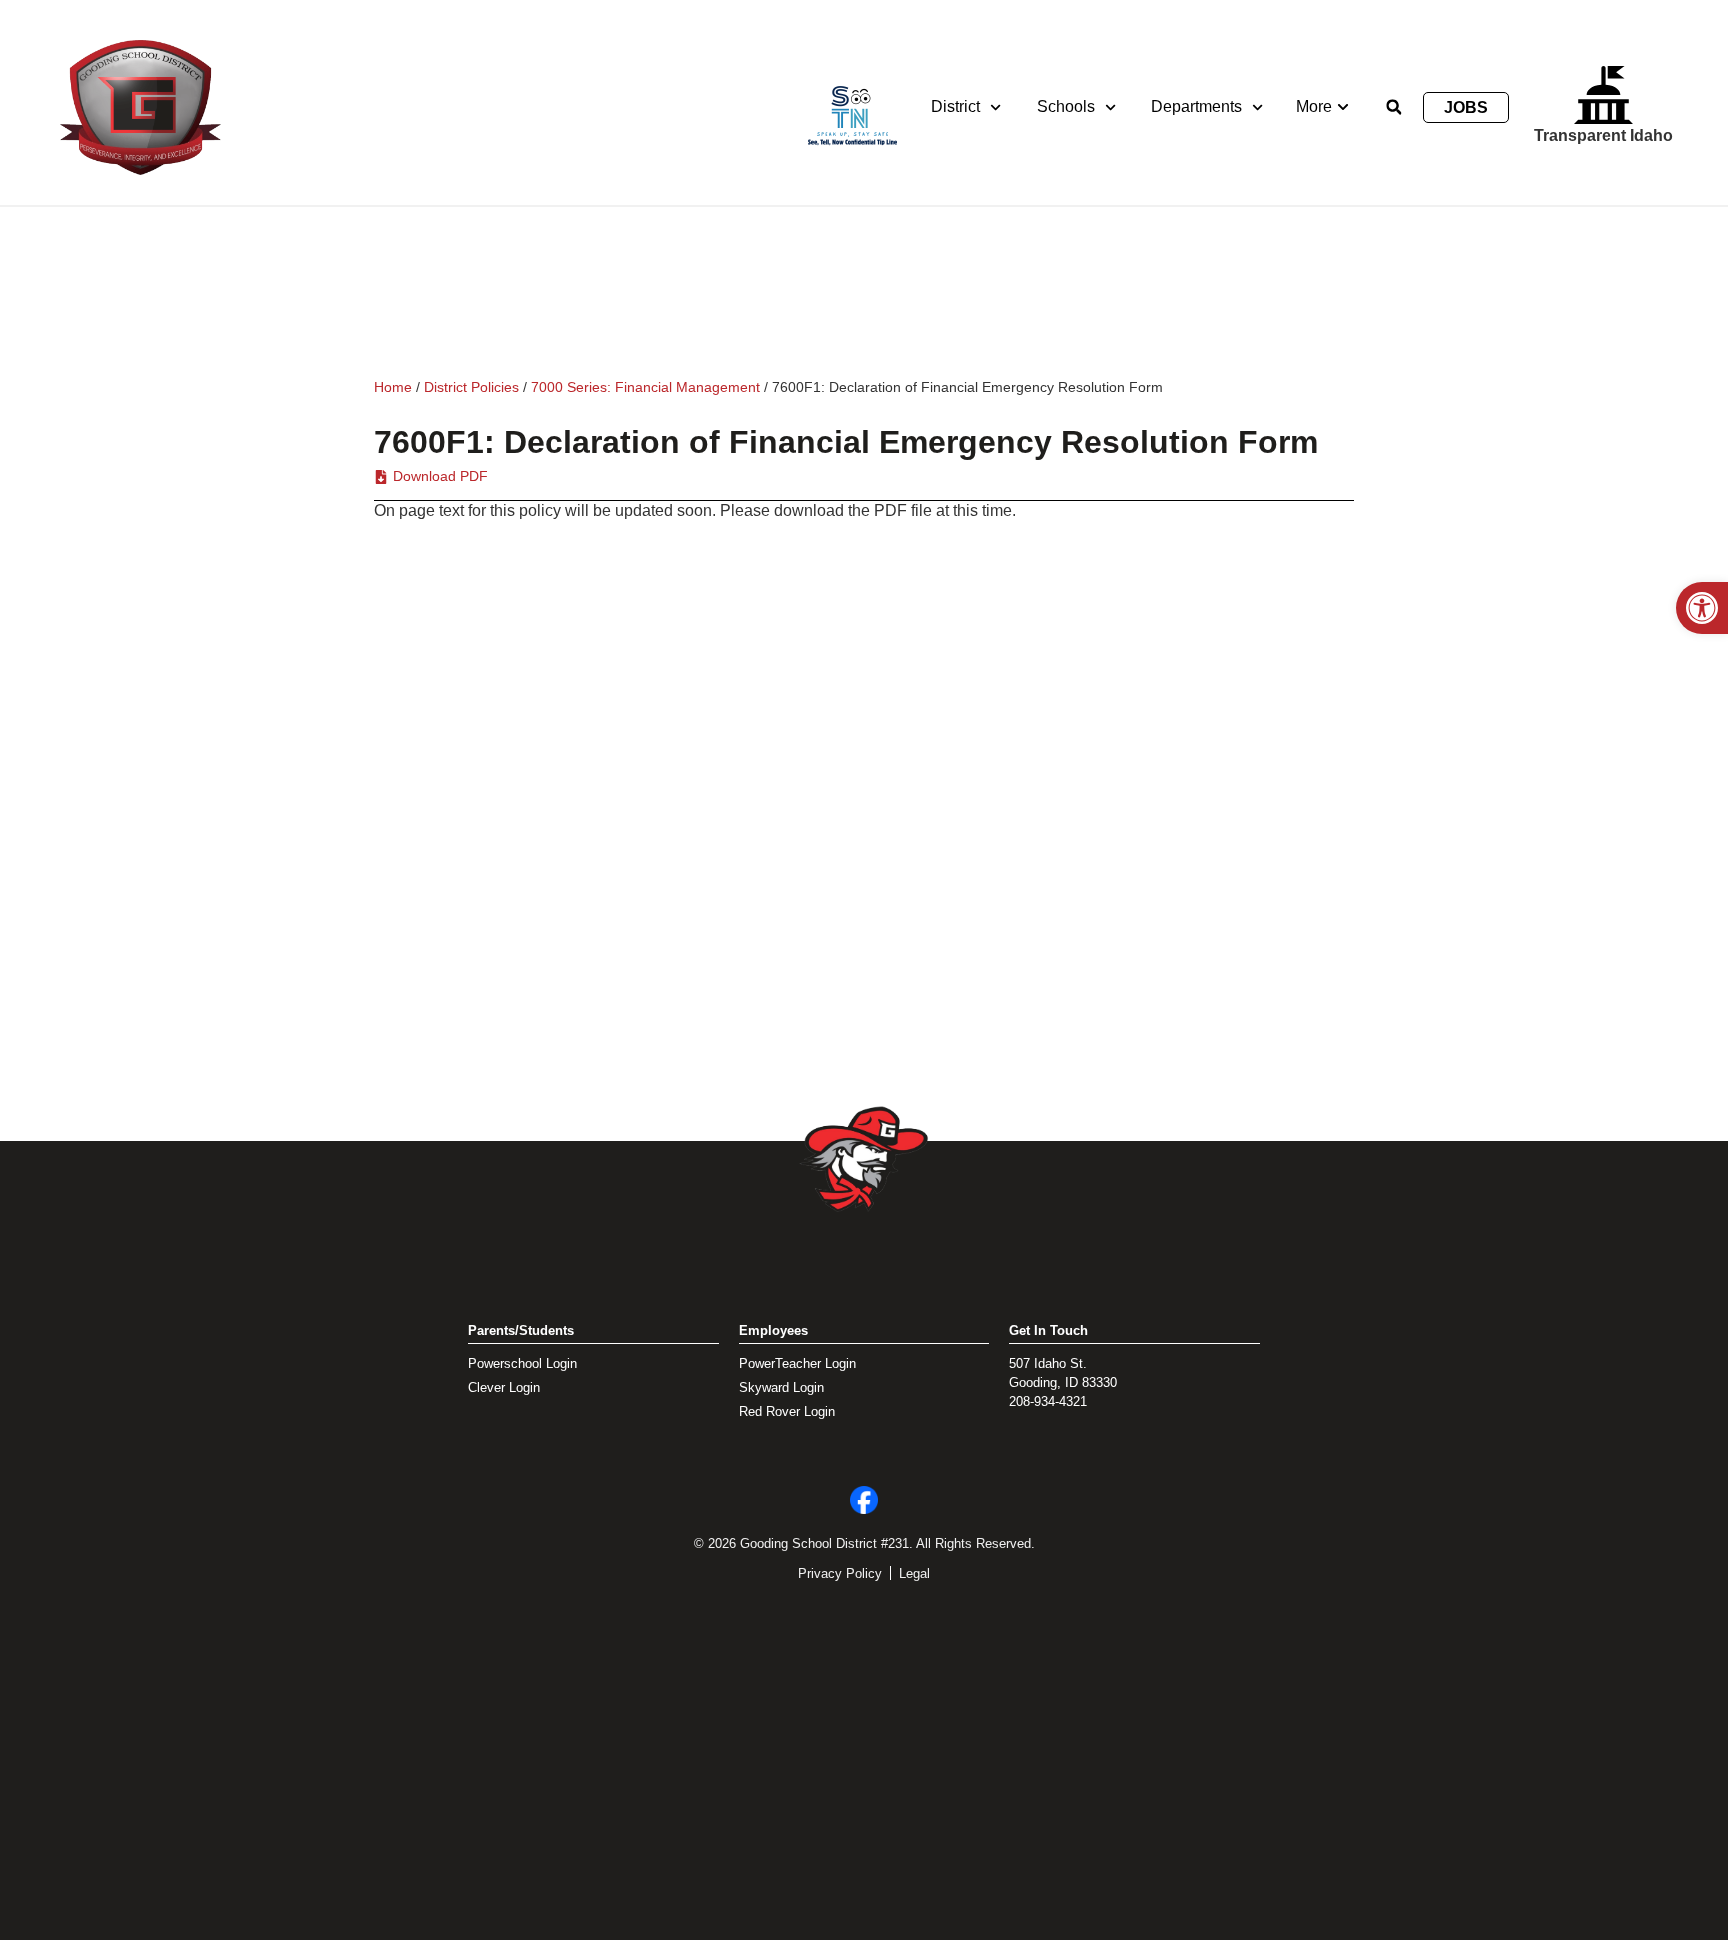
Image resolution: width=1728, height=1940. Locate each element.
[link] (1702, 608)
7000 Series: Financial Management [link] (645, 387)
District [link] (955, 106)
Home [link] (393, 387)
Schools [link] (1066, 106)
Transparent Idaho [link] (1603, 135)
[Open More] (1343, 107)
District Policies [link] (471, 387)
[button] (1394, 107)
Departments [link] (1196, 106)
